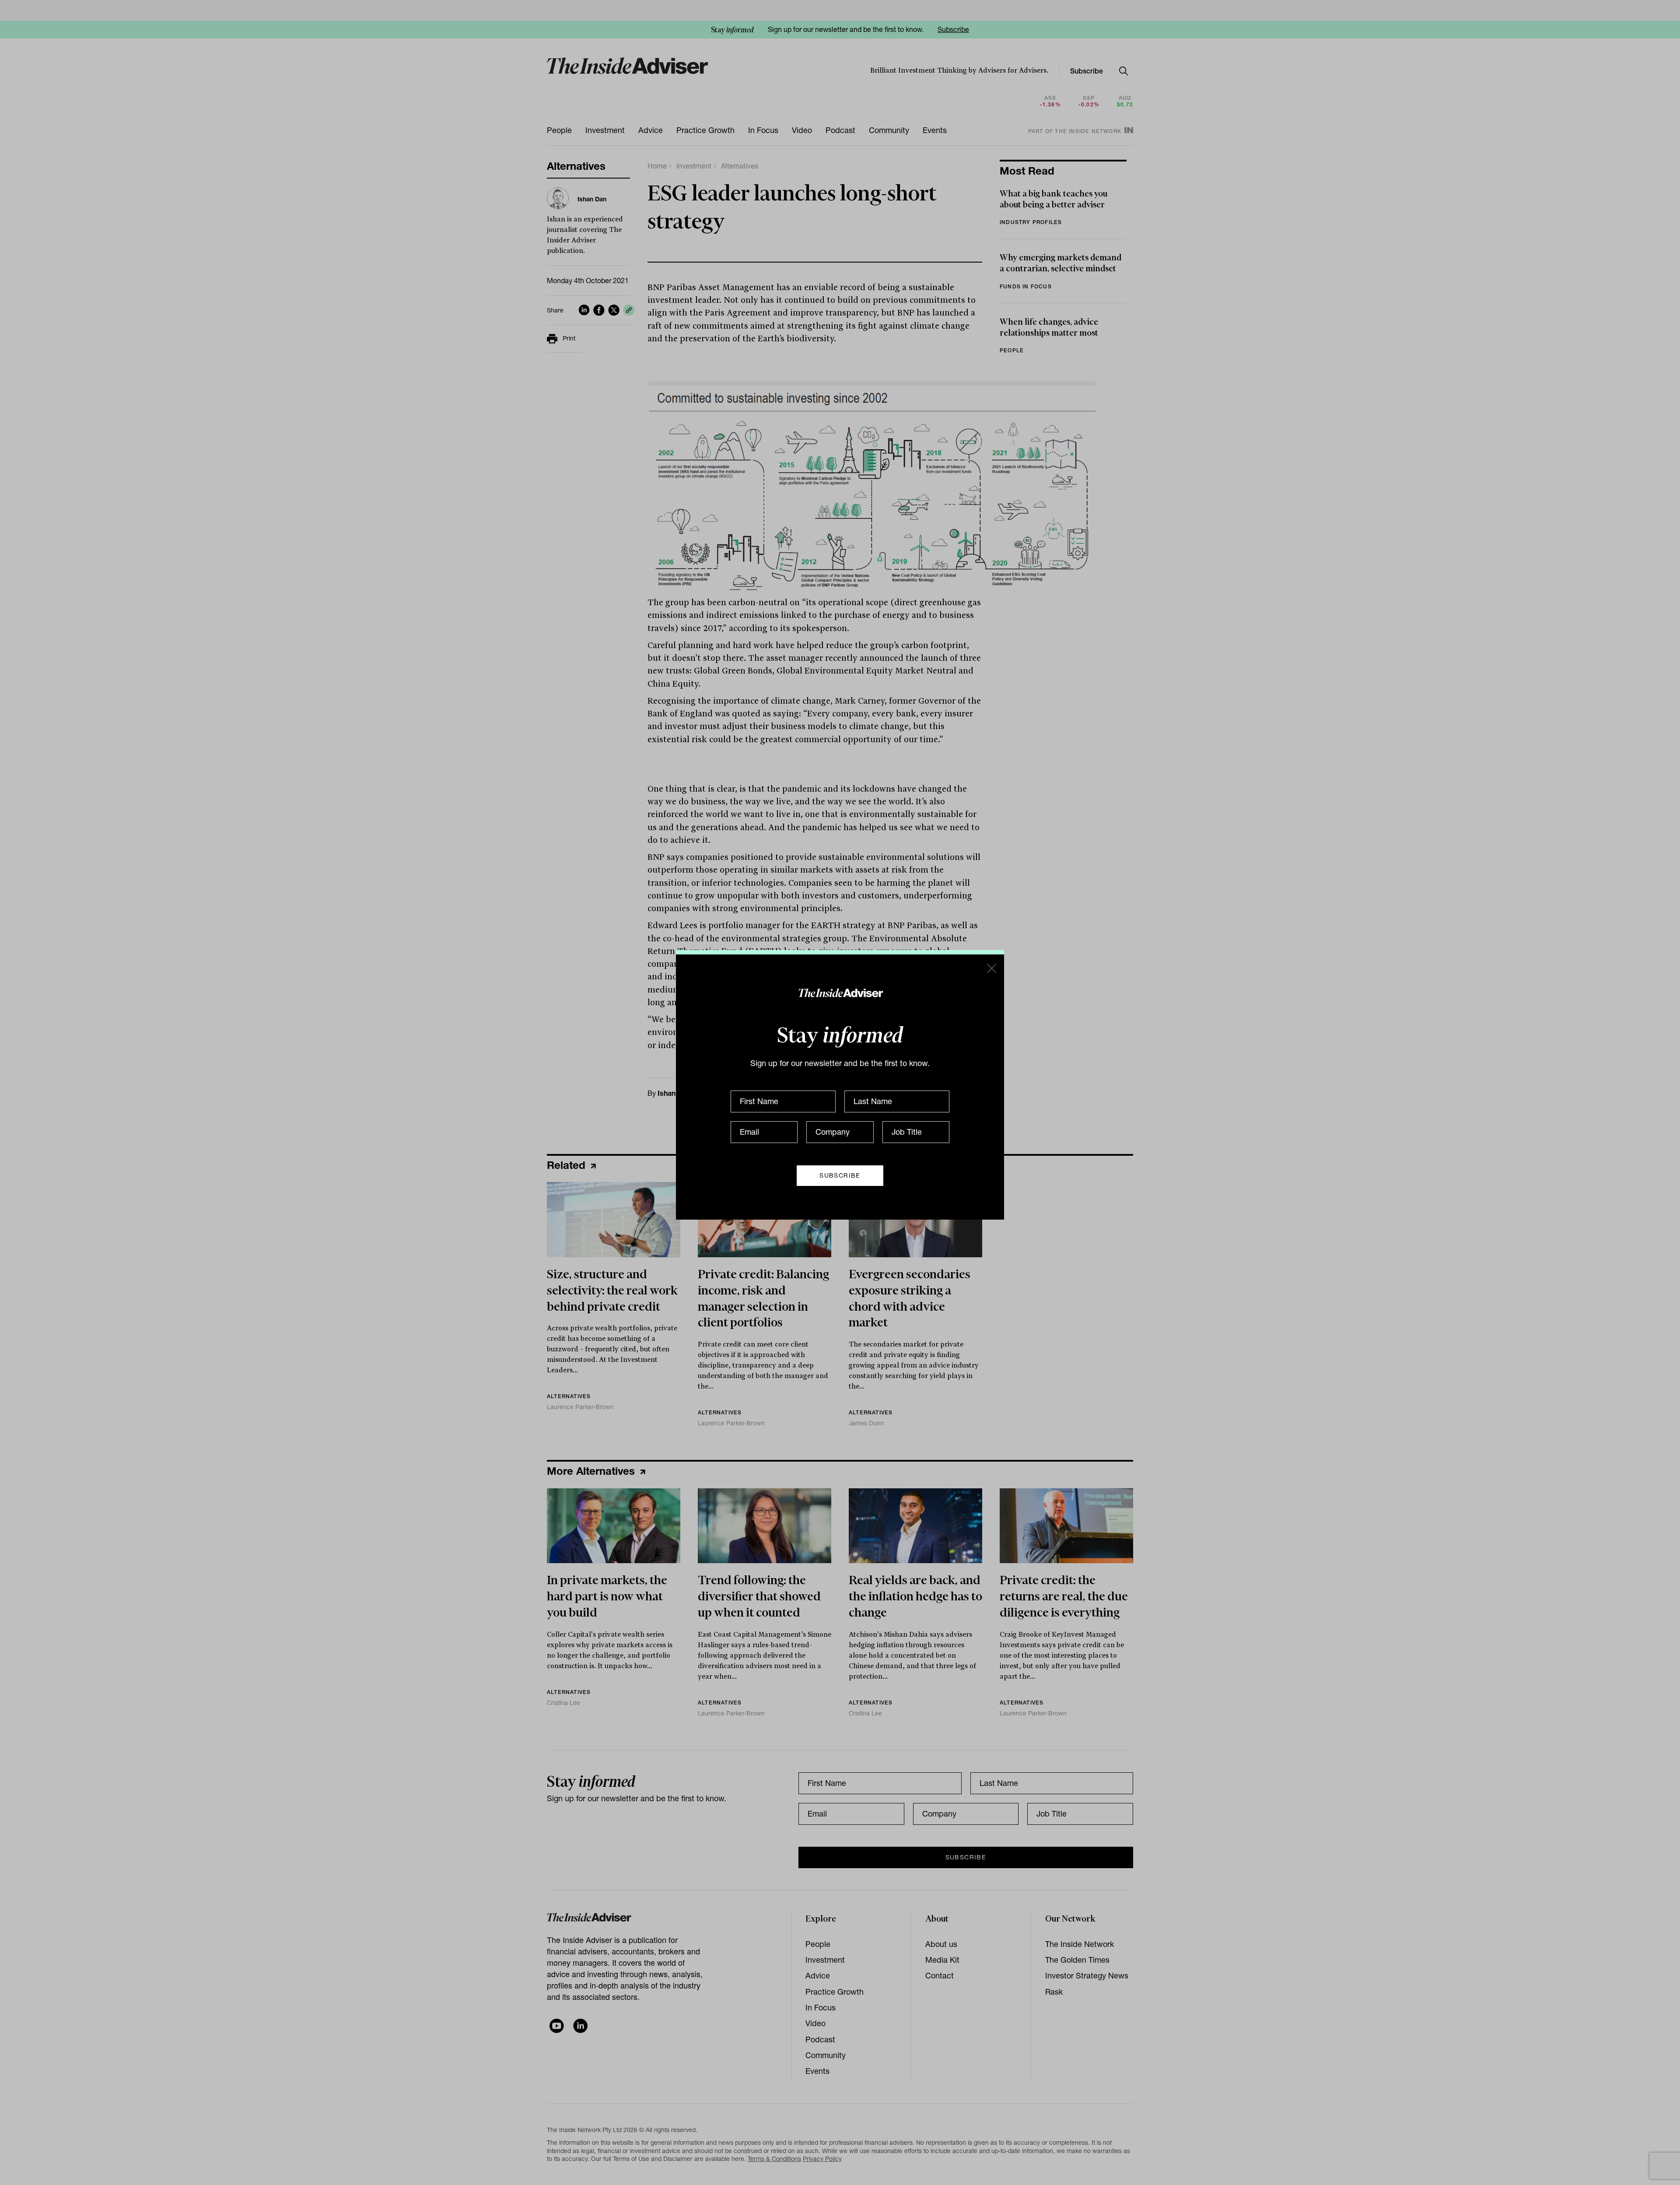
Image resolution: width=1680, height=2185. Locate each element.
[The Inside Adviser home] (840, 993)
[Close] (991, 968)
